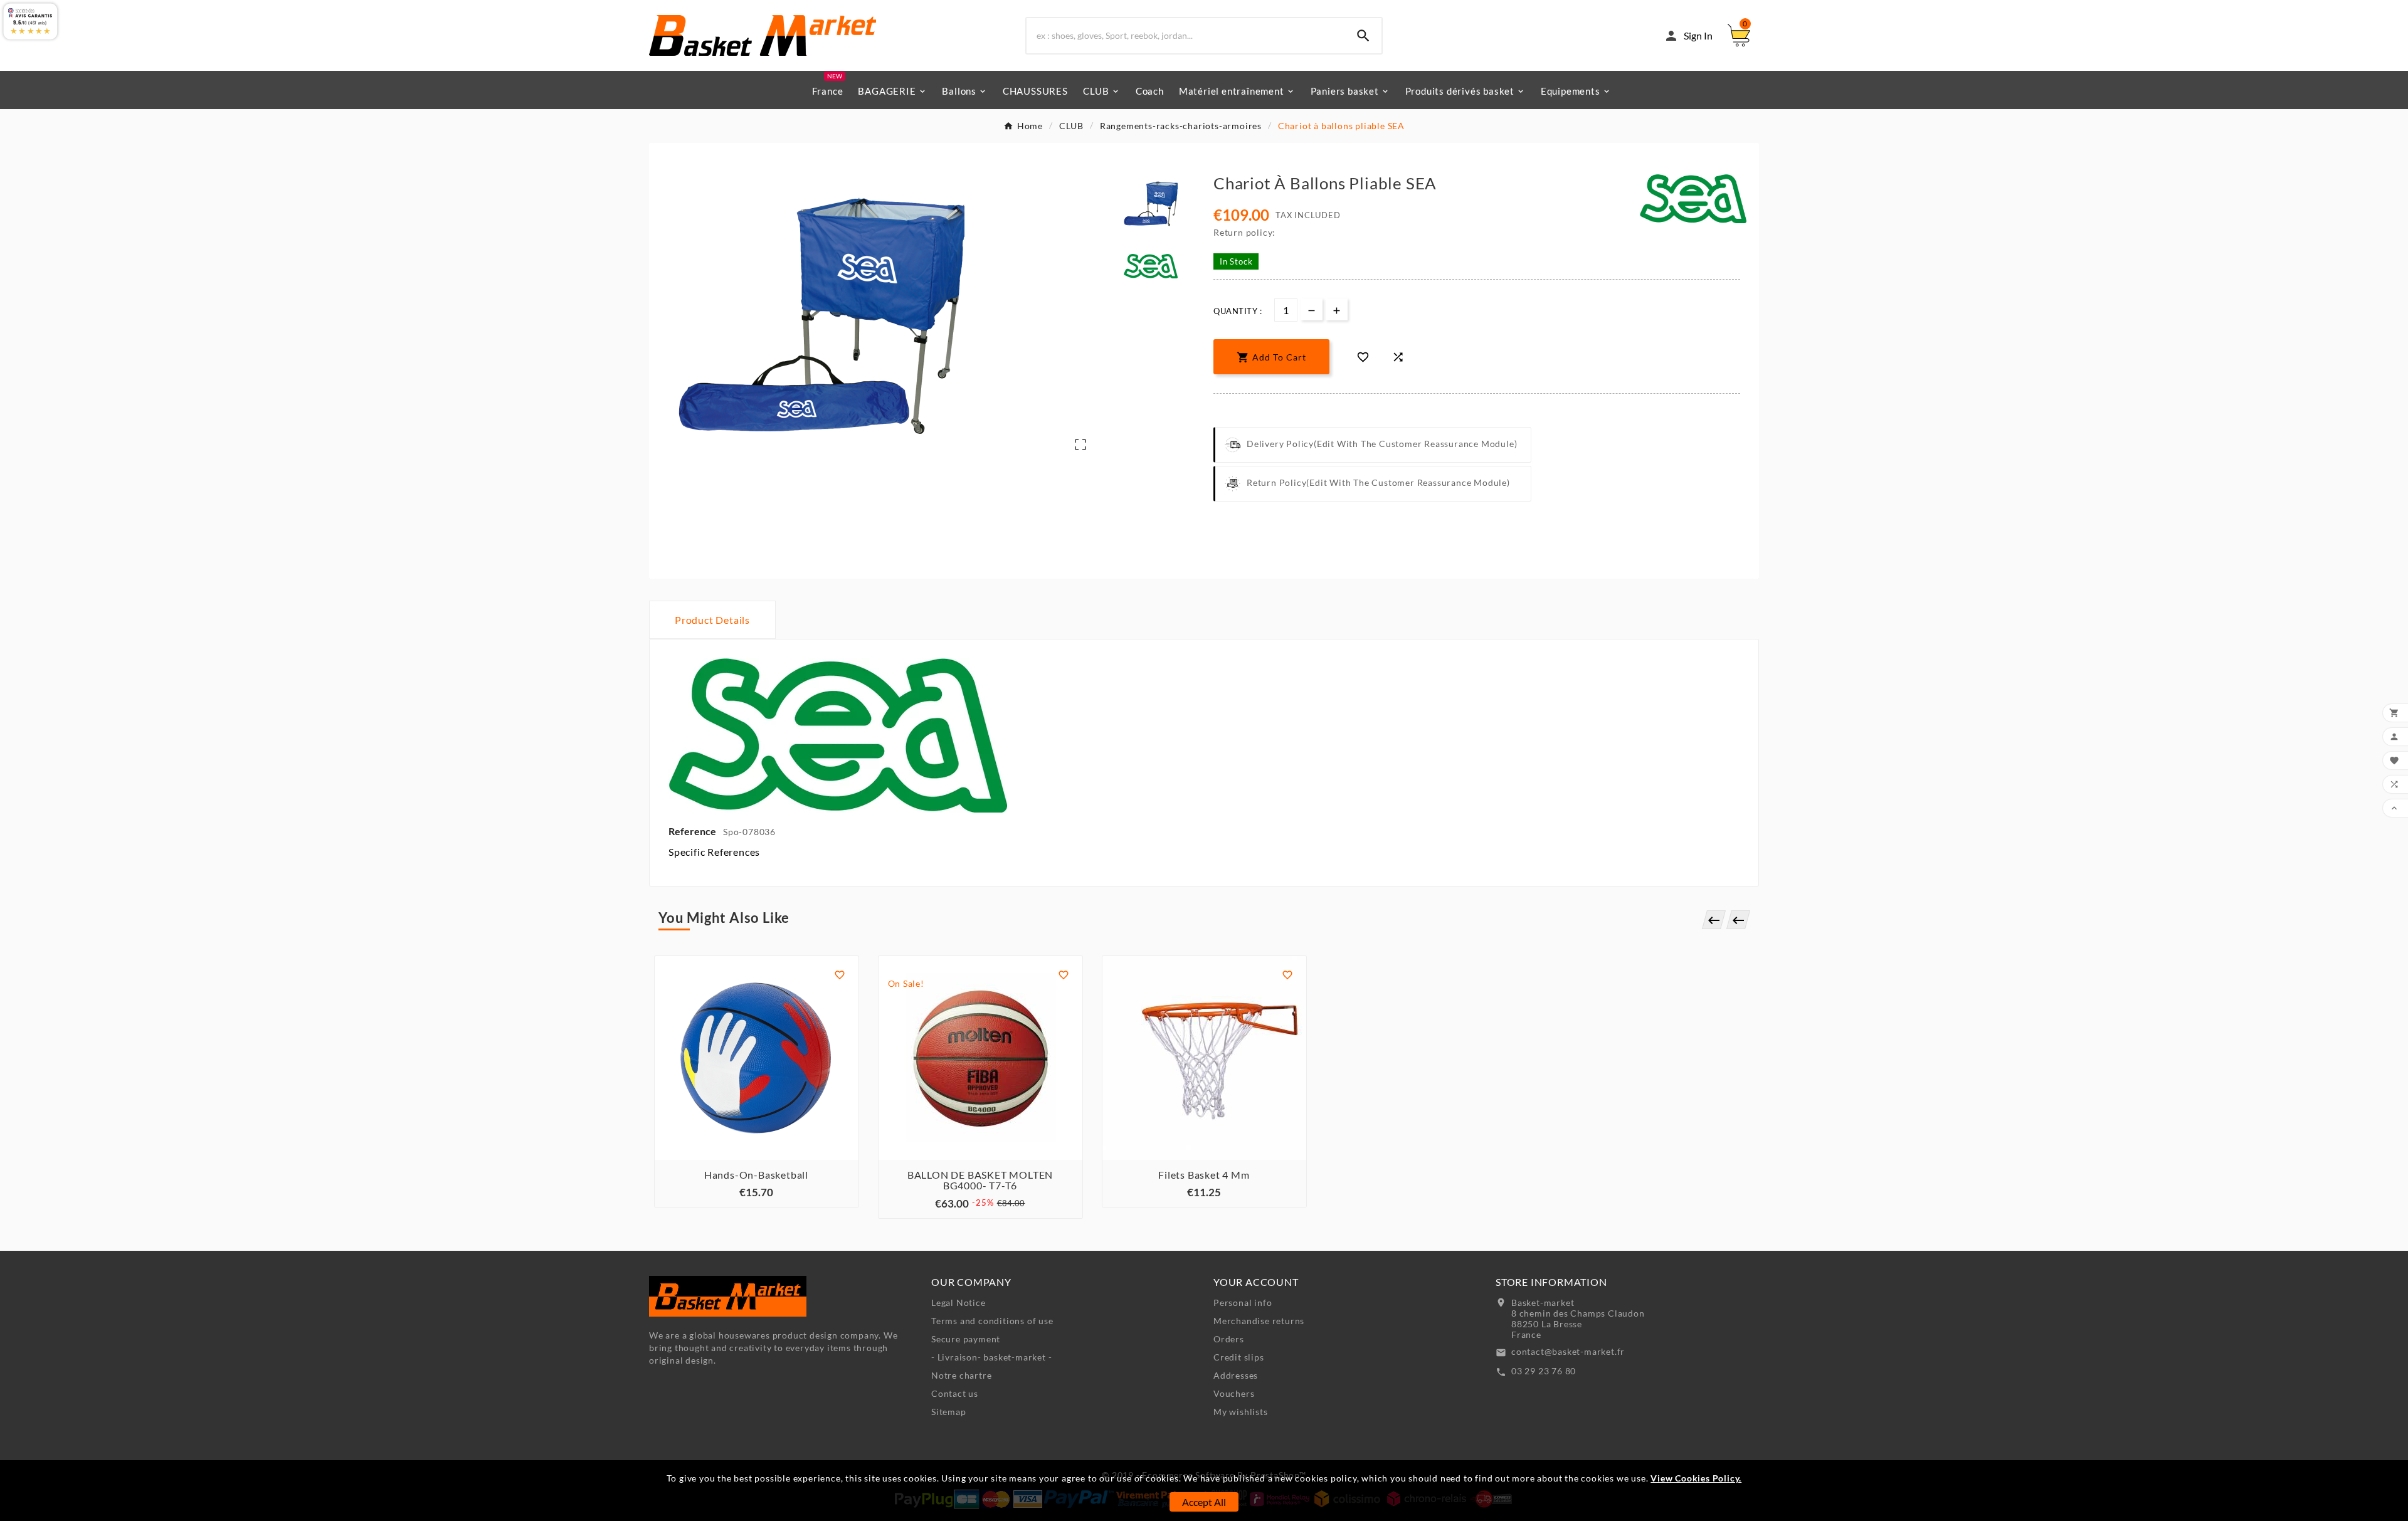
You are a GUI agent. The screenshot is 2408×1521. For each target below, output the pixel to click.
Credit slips (1239, 1357)
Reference (693, 831)
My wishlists (1241, 1412)
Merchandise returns (1259, 1321)
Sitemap (949, 1412)
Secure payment (966, 1339)
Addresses (1236, 1375)
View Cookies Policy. (1696, 1478)
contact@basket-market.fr (1568, 1351)
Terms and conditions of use (992, 1321)
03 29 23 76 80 (1544, 1371)
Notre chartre (961, 1375)
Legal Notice (958, 1303)
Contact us (955, 1393)
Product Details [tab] (712, 620)
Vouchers (1234, 1393)
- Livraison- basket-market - (991, 1357)
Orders (1229, 1339)
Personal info (1243, 1303)
